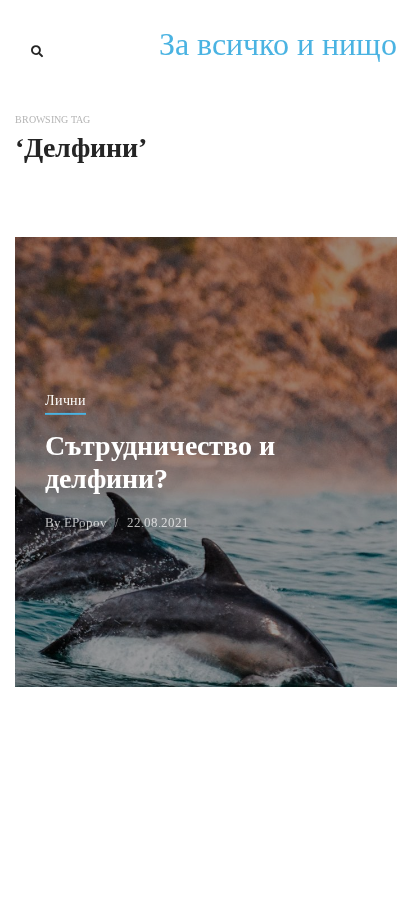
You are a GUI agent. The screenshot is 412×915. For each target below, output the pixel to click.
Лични (65, 400)
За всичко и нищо (278, 44)
